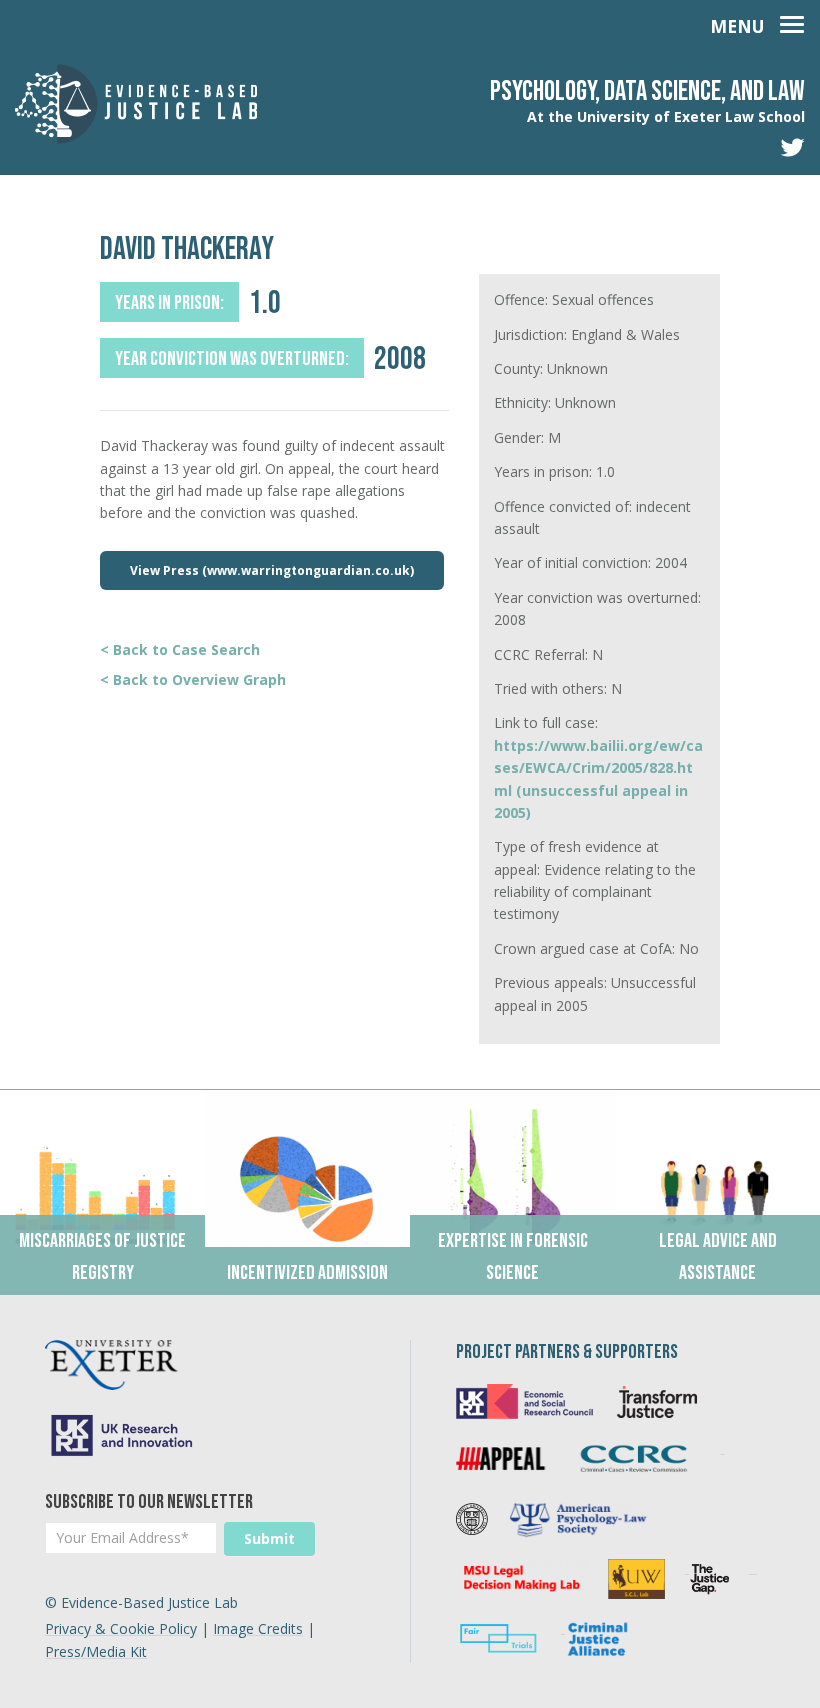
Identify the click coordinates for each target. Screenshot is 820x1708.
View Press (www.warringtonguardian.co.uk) (272, 570)
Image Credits (258, 1628)
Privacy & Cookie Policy (121, 1628)
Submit (269, 1538)
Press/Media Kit (96, 1651)
